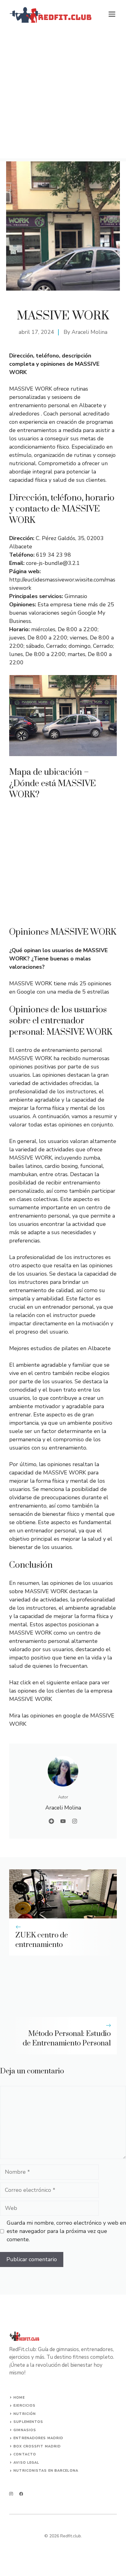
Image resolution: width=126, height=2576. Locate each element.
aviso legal (26, 2463)
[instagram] (11, 2494)
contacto (25, 2454)
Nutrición (25, 2414)
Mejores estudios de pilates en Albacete (60, 1348)
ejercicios (24, 2406)
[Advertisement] (63, 95)
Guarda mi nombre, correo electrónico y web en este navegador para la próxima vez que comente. (66, 2231)
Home (19, 2398)
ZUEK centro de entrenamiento (42, 1940)
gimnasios (25, 2430)
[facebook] (21, 2494)
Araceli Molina (89, 332)
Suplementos (28, 2422)
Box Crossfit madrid (37, 2446)
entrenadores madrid (38, 2438)
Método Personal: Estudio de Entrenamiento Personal (67, 2039)
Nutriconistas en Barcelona (46, 2471)
